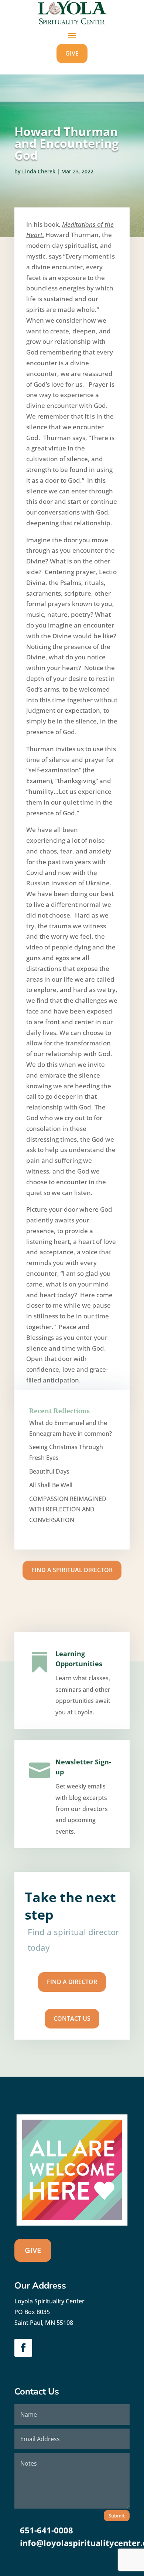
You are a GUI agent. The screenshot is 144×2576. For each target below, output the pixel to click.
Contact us (72, 2018)
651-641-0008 (47, 2530)
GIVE (72, 53)
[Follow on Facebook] (23, 2348)
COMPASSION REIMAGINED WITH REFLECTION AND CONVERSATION (68, 1510)
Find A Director (72, 1982)
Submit (117, 2516)
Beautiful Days (49, 1471)
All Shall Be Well (51, 1485)
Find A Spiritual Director (72, 1570)
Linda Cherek (39, 171)
